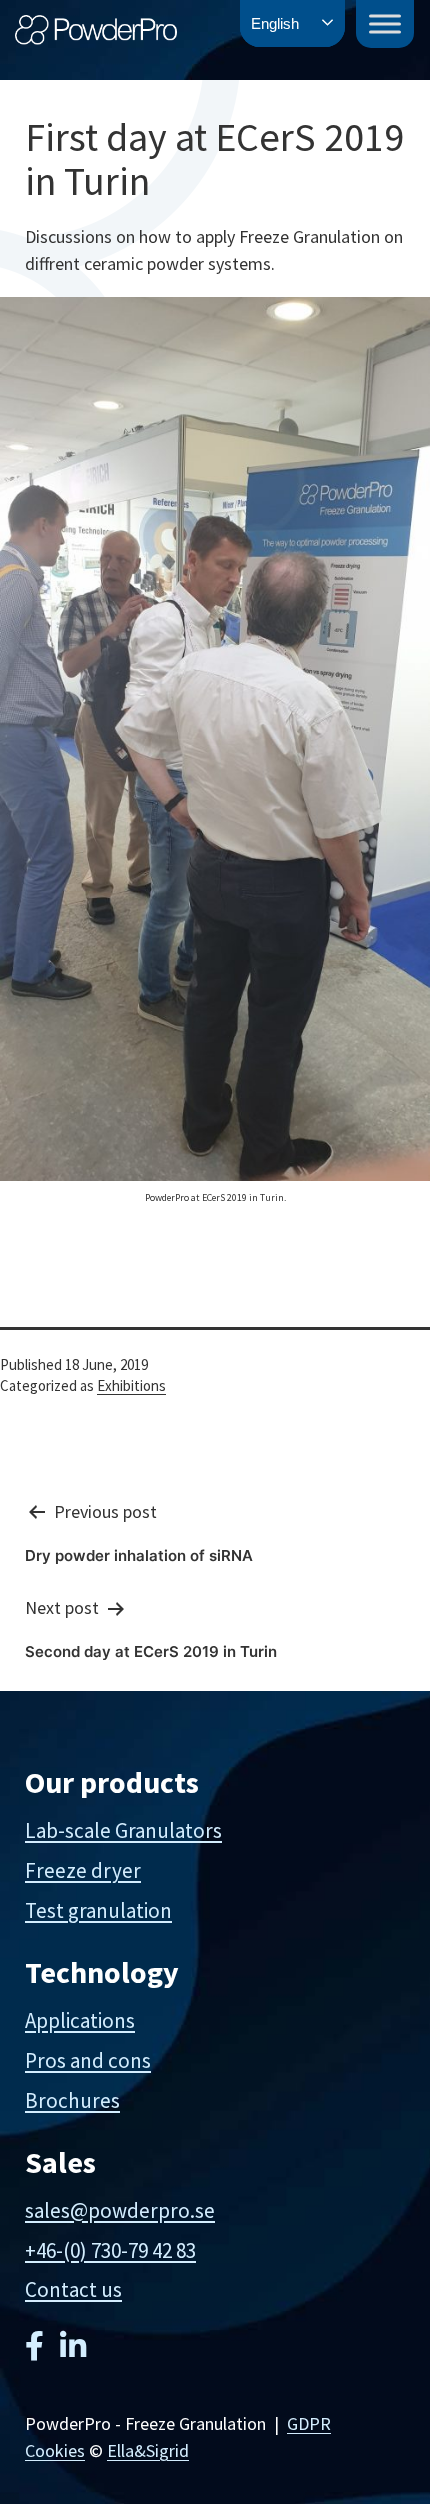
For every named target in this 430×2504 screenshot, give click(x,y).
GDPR (309, 2423)
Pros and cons (88, 2060)
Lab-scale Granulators (123, 1830)
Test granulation (98, 1910)
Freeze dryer (83, 1870)
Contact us (73, 2289)
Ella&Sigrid (148, 2450)
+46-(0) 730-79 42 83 (110, 2250)
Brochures (72, 2100)
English (275, 23)
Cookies (55, 2450)
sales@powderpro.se (120, 2210)
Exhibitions (131, 1385)
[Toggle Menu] (385, 23)
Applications (80, 2020)
